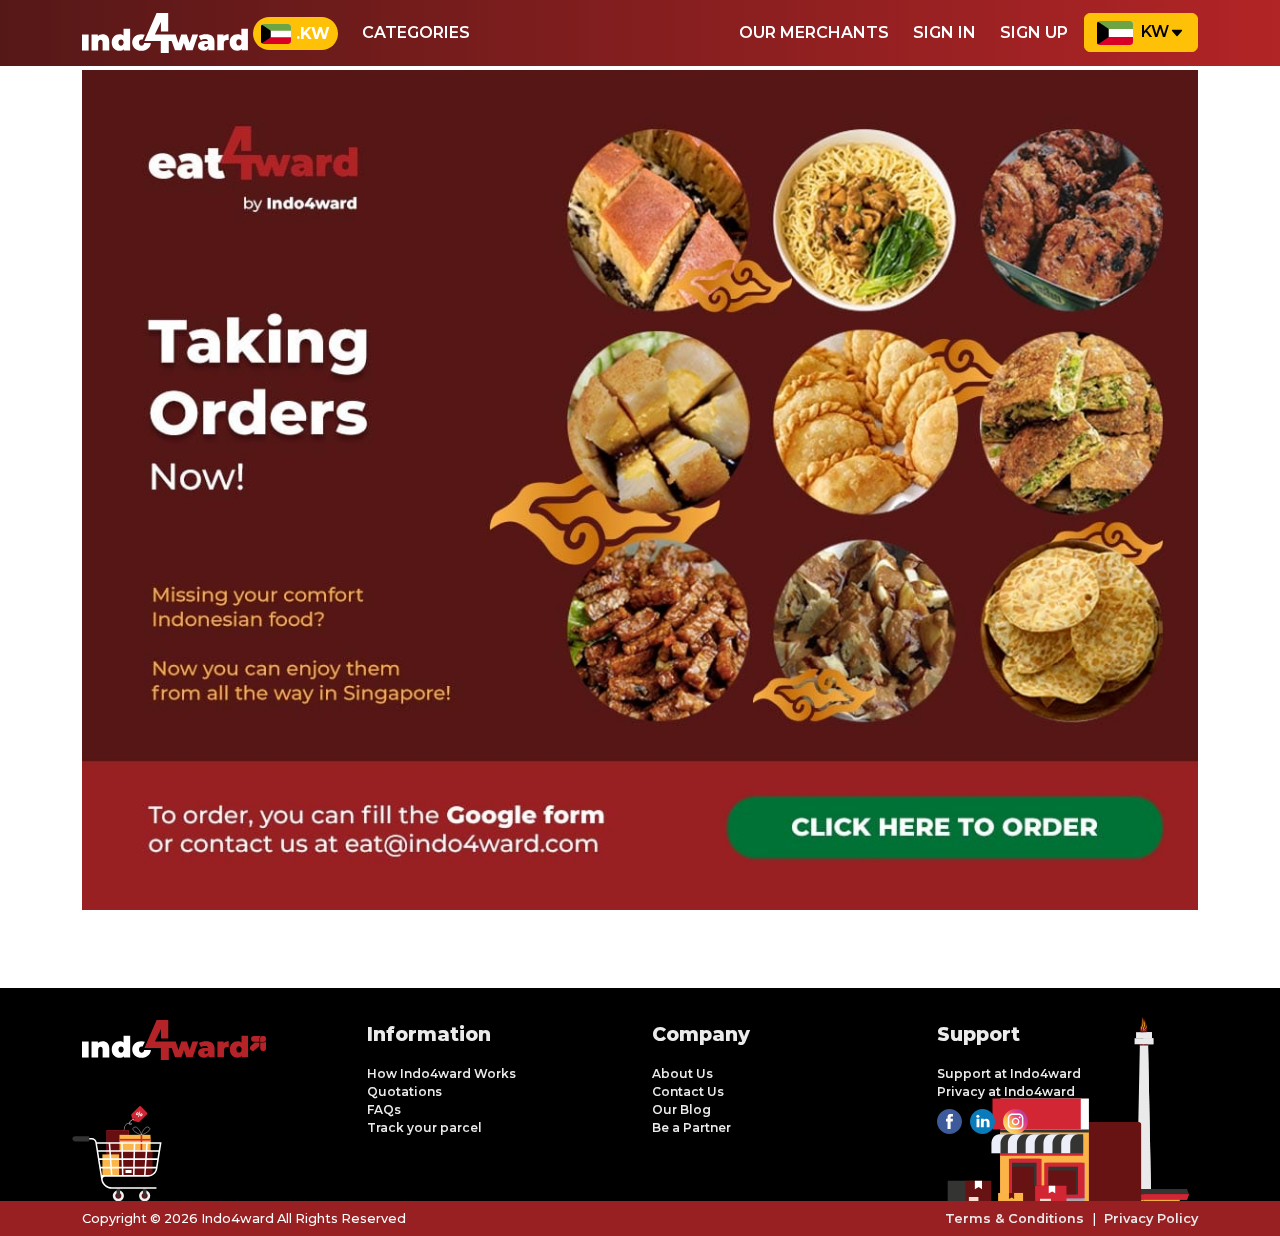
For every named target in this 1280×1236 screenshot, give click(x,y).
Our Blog (681, 1109)
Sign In (944, 32)
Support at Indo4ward (1009, 1073)
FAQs (384, 1109)
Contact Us (688, 1091)
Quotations (404, 1091)
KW (1155, 31)
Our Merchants (814, 32)
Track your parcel (424, 1127)
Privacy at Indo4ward (1006, 1091)
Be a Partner (691, 1127)
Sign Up (1034, 32)
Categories (416, 32)
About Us (682, 1073)
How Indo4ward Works (441, 1073)
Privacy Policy (1151, 1218)
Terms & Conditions (1014, 1218)
